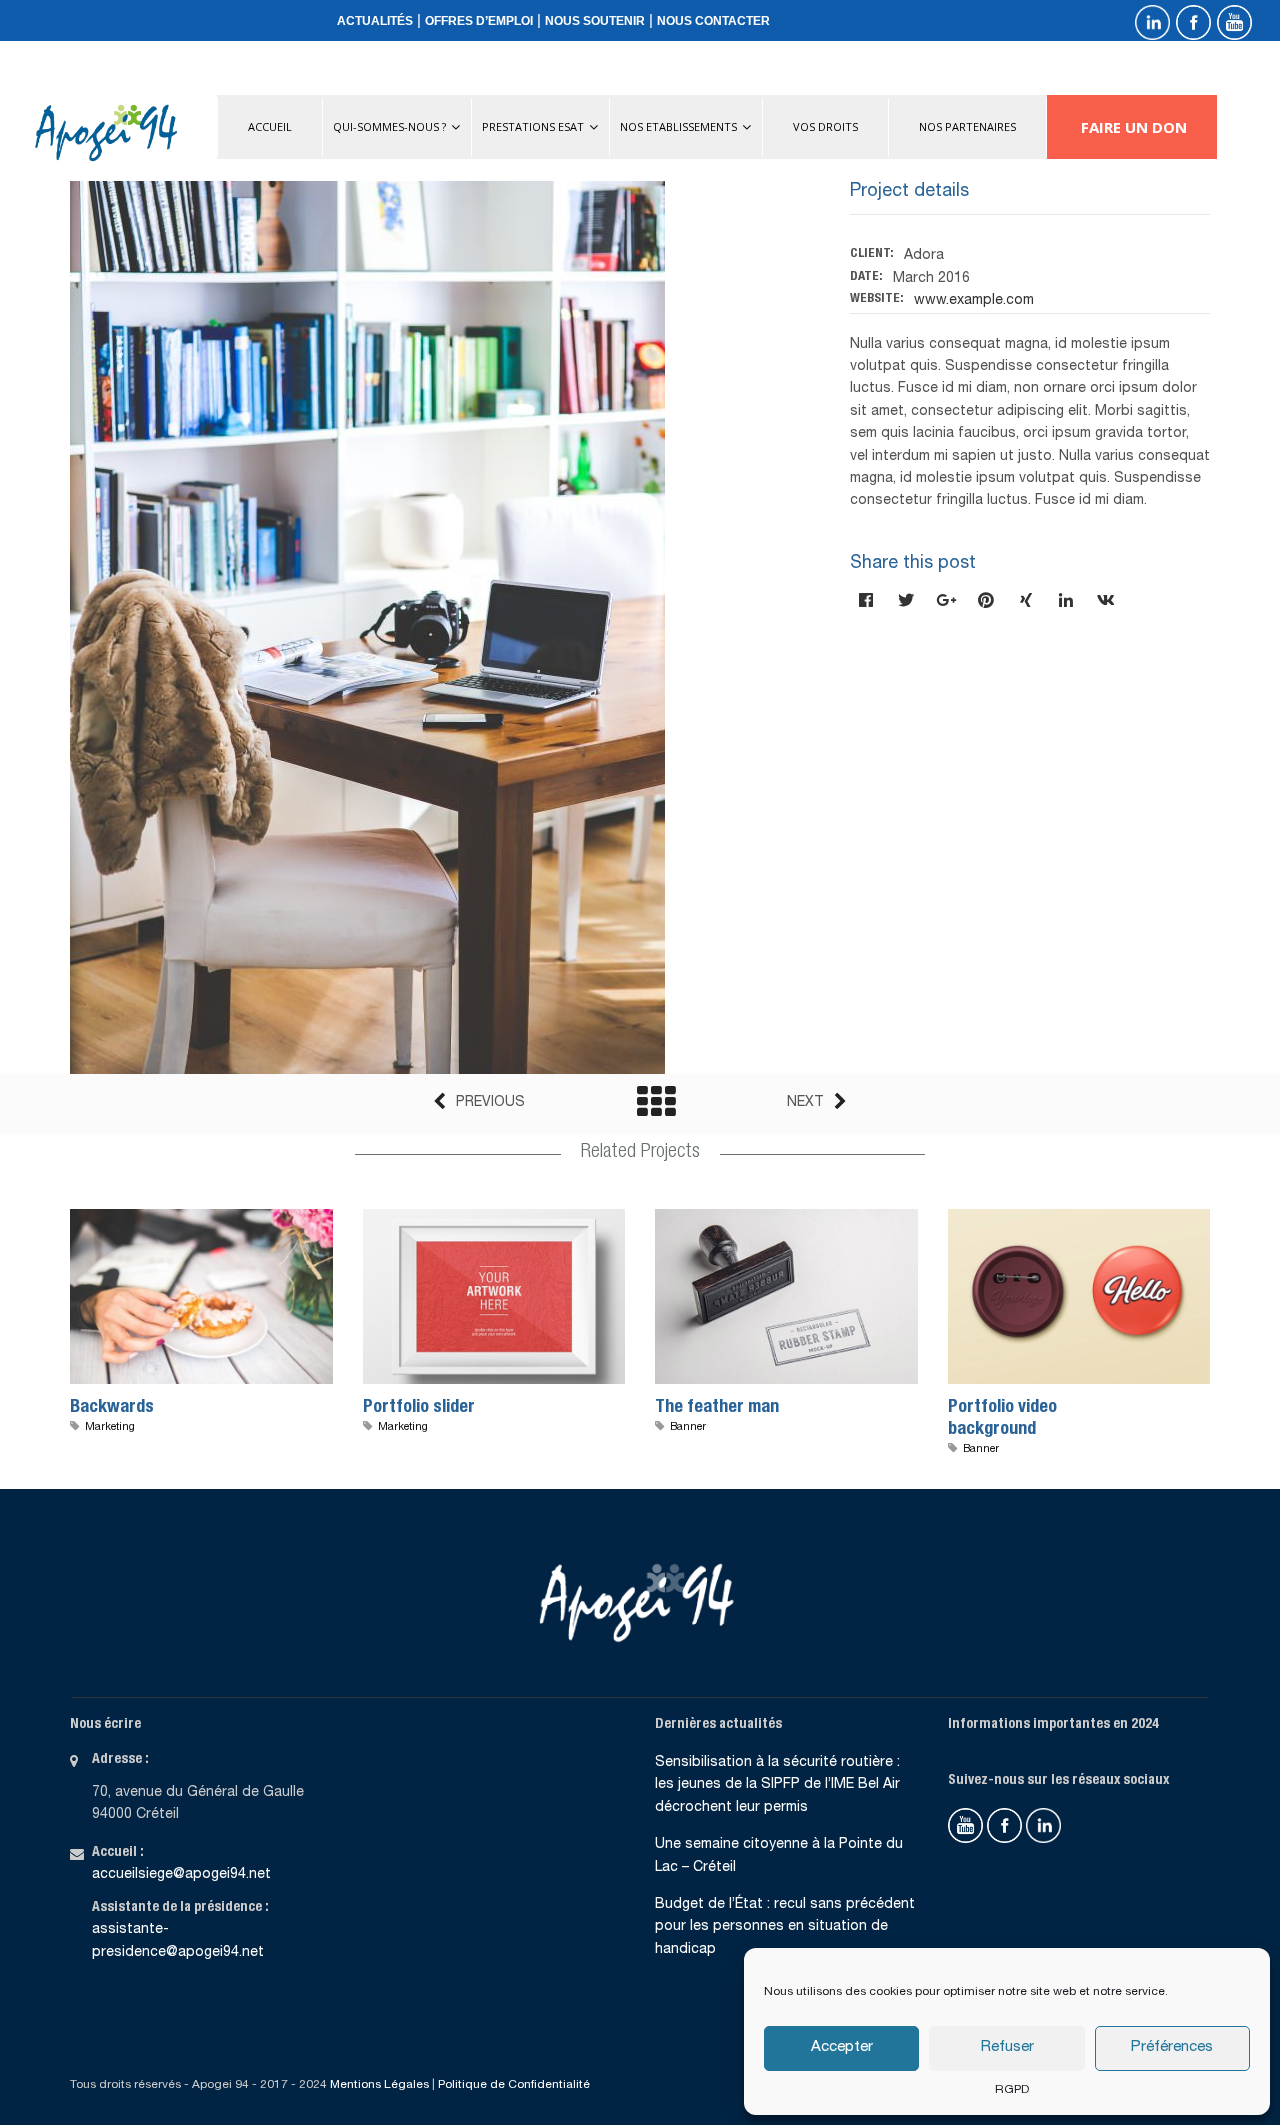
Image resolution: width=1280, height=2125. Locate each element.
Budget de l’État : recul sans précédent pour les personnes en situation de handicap (785, 1927)
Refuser (1007, 2047)
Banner (688, 1427)
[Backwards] (174, 1303)
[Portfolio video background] (1052, 1303)
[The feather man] (759, 1303)
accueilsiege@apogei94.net (181, 1875)
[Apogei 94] (106, 133)
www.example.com (974, 301)
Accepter (842, 2047)
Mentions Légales (379, 2085)
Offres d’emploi (479, 21)
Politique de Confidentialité (514, 2085)
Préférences (1172, 2047)
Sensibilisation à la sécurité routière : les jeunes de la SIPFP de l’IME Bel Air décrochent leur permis (777, 1785)
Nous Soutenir (595, 21)
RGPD (1012, 2090)
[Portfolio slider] (467, 1303)
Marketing (110, 1427)
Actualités (375, 21)
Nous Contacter (713, 21)
